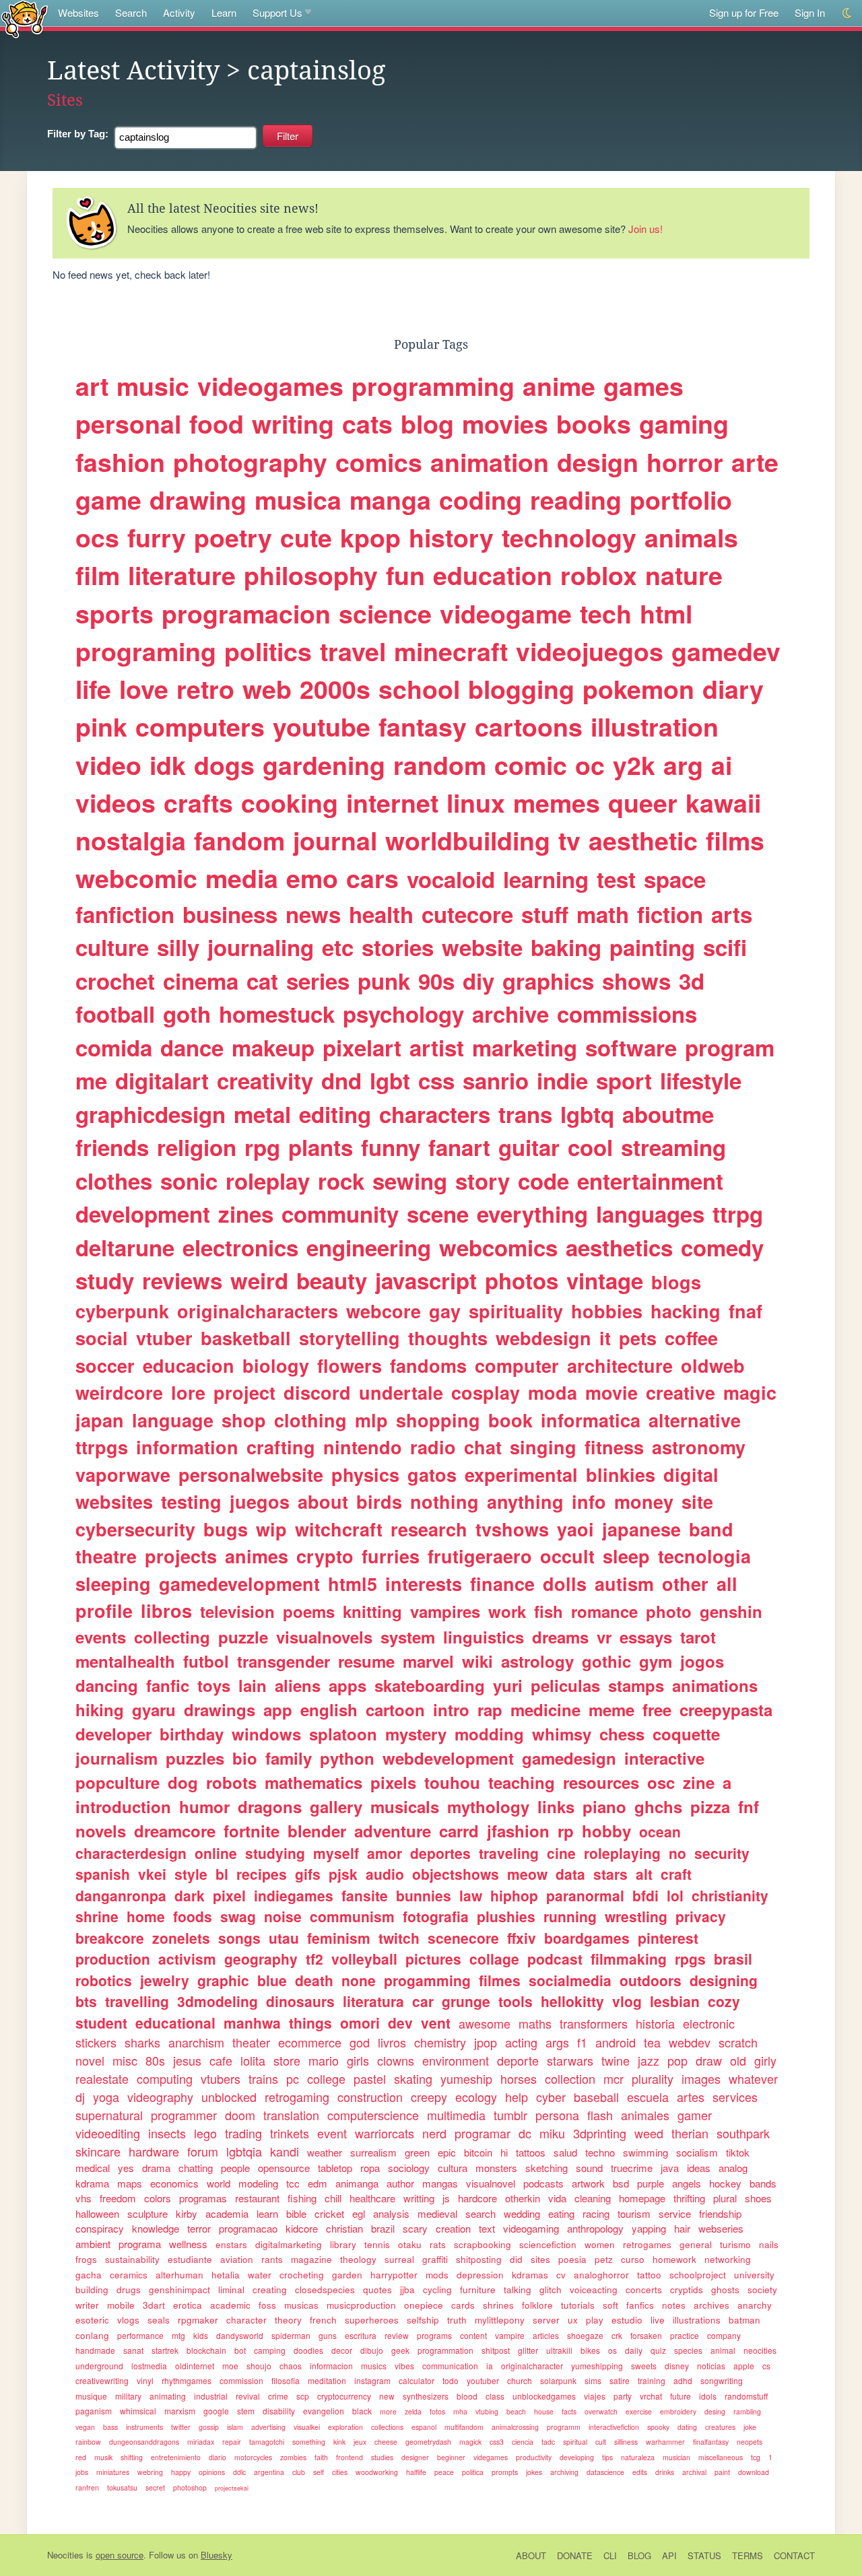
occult (567, 1556)
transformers (594, 2023)
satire (620, 2380)
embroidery (678, 2411)
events (101, 1637)
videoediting (108, 2133)
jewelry (165, 1980)
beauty (332, 1280)
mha (460, 2411)
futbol (206, 1661)
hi (504, 2152)
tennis (377, 2244)
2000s (335, 689)
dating (687, 2427)
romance (604, 1611)
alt (644, 1874)
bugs (226, 1529)
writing (293, 423)
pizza (710, 1806)
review (397, 2335)
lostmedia (149, 2366)
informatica (591, 1420)
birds (379, 1501)
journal (335, 840)
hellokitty (572, 2001)
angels (687, 2183)
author (400, 2183)
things (310, 2023)
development (143, 1214)
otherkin (523, 2198)
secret (155, 2487)
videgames (491, 2457)
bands (763, 2183)
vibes (404, 2366)
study (105, 1280)
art (92, 386)
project (244, 1392)
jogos (702, 1661)
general (696, 2244)
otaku (410, 2244)
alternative (695, 1420)
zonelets (181, 1938)
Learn (224, 12)
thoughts (448, 1338)
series (318, 981)
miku (552, 2133)
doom (240, 2115)
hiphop (514, 1895)
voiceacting (594, 2290)
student (101, 2023)
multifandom (464, 2427)
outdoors (651, 1980)
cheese (386, 2442)
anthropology (595, 2228)
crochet (115, 981)
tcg (756, 2457)
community (340, 1214)
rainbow (88, 2442)
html (666, 613)
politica (473, 2472)
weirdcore (119, 1392)
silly (178, 947)
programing (146, 651)
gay (445, 1311)
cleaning (593, 2198)
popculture (118, 1782)
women (600, 2244)
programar (483, 2133)
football (115, 1014)
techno (600, 2152)
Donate (575, 2555)
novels (101, 1831)
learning (546, 879)
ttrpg (738, 1214)
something (309, 2442)
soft (610, 2305)
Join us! (645, 229)
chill (333, 2198)
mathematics (313, 1782)
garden (347, 2275)
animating (168, 2396)
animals (691, 537)
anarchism (196, 2042)
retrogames (647, 2244)
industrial (211, 2396)
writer (87, 2305)
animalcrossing (515, 2427)
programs (434, 2335)
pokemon (638, 689)
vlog (627, 2001)
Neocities (65, 2555)
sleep (626, 1556)
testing (191, 1501)
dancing (107, 1685)
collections (387, 2427)
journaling (261, 947)
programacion (246, 613)
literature (182, 575)
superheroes (372, 2320)
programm (564, 2427)
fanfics (640, 2305)
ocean (660, 1831)
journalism (117, 1758)
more (388, 2411)
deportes (440, 1853)
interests (424, 1584)
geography (261, 1959)
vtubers (221, 2078)
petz (604, 2259)
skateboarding (430, 1685)
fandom (239, 840)
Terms (748, 2555)
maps (130, 2183)
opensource (284, 2168)
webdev (690, 2042)
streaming (673, 1147)
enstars (231, 2244)
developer (113, 1734)
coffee (691, 1338)
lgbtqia (244, 2151)
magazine (311, 2259)
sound (589, 2168)
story (483, 1181)
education (493, 575)
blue (272, 1980)
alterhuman (179, 2275)
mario (324, 2060)
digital (691, 1475)
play (595, 2320)
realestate (102, 2078)
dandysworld (240, 2335)
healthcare (372, 2198)
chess (622, 1734)
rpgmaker (198, 2320)
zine (699, 1782)
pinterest (668, 1938)
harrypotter (394, 2275)
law (471, 1895)
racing (596, 2213)
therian (690, 2133)
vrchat (651, 2396)
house (544, 2411)
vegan (85, 2427)
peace (444, 2472)
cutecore (467, 914)
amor (385, 1853)
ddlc (239, 2472)
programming (433, 386)
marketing (525, 1047)
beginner (451, 2457)
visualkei (307, 2427)
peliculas (565, 1685)
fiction (670, 914)
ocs (97, 537)
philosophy (311, 575)
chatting (196, 2168)
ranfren (87, 2487)
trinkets (290, 2133)
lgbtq (587, 1114)
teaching (522, 1782)
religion (197, 1147)
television (237, 1611)
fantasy (423, 726)
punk (384, 981)
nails (769, 2244)
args (557, 2042)
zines (246, 1214)
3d (692, 981)
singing (543, 1447)
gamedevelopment (239, 1584)
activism (187, 1959)
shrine (97, 1916)
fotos (437, 2411)
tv (569, 840)
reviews (182, 1280)
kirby (187, 2213)
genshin (731, 1611)
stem (246, 2411)
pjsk (343, 1874)
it (605, 1338)
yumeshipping (597, 2366)
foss (267, 2305)
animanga (357, 2183)
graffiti (435, 2259)
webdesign (543, 1338)
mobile (121, 2305)
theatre (106, 1556)
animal (723, 2350)
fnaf (745, 1311)
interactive (664, 1758)
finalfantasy (711, 2442)
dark (190, 1895)
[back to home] (25, 19)
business (230, 914)
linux (476, 803)
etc (338, 947)
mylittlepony (500, 2320)
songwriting (722, 2380)
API (669, 2555)
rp (566, 1831)
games (643, 386)
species (688, 2350)
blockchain (206, 2350)
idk (168, 765)
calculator (417, 2380)
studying (275, 1853)
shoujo (259, 2366)
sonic (189, 1181)
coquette (686, 1734)
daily (634, 2350)
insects (167, 2133)
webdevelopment (448, 1758)
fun (405, 575)
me (91, 1080)
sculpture (147, 2213)
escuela (648, 2097)
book (510, 1420)
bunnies (424, 1895)
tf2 (314, 1959)
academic (230, 2305)
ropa (370, 2168)
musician (676, 2457)
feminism (339, 1938)
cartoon (395, 1709)
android (616, 2042)
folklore (537, 2305)
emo (312, 878)
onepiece (424, 2305)
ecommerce (310, 2042)
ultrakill (559, 2350)
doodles (308, 2350)
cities (340, 2472)
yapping (649, 2228)
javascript (426, 1280)
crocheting (302, 2275)
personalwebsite (251, 1475)
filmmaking (629, 1959)
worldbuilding (468, 840)
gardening (324, 765)
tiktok (738, 2152)
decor (342, 2350)
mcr (614, 2078)
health (381, 914)
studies (382, 2457)
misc (125, 2060)
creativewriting (102, 2380)
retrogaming (297, 2097)
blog (427, 423)
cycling (437, 2290)
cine (561, 1853)
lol (675, 1895)
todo (451, 2380)
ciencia (523, 2442)
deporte (518, 2060)
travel (353, 651)
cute (306, 537)
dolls (565, 1584)
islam (235, 2427)
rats (438, 2244)
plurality (653, 2078)
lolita (253, 2060)
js (446, 2198)
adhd (683, 2380)
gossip (209, 2427)
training (652, 2380)
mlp (371, 1420)
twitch (399, 1938)
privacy (701, 1916)
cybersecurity (135, 1529)
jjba (407, 2290)
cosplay (486, 1392)
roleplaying (622, 1853)
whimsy (562, 1734)
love (144, 689)
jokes (534, 2472)
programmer (184, 2115)
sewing (410, 1181)
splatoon (343, 1734)
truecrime (632, 2168)
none (359, 1980)
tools (516, 2001)
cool (590, 1147)
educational (175, 2023)
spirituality (516, 1311)
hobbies (607, 1311)
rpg (262, 1147)
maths (535, 2023)
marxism (180, 2411)
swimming (645, 2152)
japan (100, 1420)
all (727, 1584)
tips (607, 2457)
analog (733, 2168)
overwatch (601, 2411)
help (517, 2097)
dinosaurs (300, 2001)
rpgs (690, 1959)
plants (321, 1147)
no (677, 1853)
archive (510, 1014)
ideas (699, 2168)
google (216, 2411)
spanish (103, 1874)
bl (222, 1874)
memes (557, 803)
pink (101, 726)
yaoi (575, 1529)
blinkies (621, 1475)
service (675, 2213)
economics (174, 2183)
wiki (477, 1661)
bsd (621, 2183)
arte (755, 462)
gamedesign (569, 1758)
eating (561, 2213)
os (612, 2350)
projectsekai (232, 2488)
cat (262, 981)
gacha (89, 2275)
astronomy (699, 1447)
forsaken (646, 2335)
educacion (189, 1365)
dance (192, 1047)
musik (103, 2457)
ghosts (725, 2290)
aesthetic (643, 840)
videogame (506, 613)
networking (728, 2259)
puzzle (243, 1637)
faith (321, 2457)
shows (636, 981)
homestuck (277, 1014)
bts (86, 2001)
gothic (606, 1661)
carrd (459, 1831)
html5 (353, 1584)
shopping (438, 1420)
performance (140, 2335)
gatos (432, 1475)
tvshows (512, 1529)
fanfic (168, 1685)
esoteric (92, 2320)
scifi (725, 947)
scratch (738, 2042)
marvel (428, 1661)
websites (114, 1501)
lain (253, 1685)
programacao (248, 2228)
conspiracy (100, 2228)
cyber (551, 2097)
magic (750, 1392)
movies (505, 423)
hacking (686, 1311)
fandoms (428, 1365)
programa (140, 2244)
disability (279, 2411)
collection (570, 2078)
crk (617, 2335)
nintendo (363, 1447)
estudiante (190, 2259)
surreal (399, 2259)
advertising (268, 2427)
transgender (284, 1661)
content (473, 2335)
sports (114, 613)
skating (413, 2078)
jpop (486, 2042)
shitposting (479, 2259)
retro (205, 689)
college (326, 2078)
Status (704, 2555)
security (722, 1853)
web (267, 689)
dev (400, 2023)
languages (650, 1214)
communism (352, 1916)
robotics (104, 1980)
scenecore (463, 1938)
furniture (478, 2290)
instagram (372, 2380)
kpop (370, 537)
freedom (118, 2198)
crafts (198, 803)
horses (519, 2078)
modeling (258, 2183)
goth (187, 1014)
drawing (198, 500)
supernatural (109, 2115)
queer (643, 803)
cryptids (687, 2290)
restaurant (257, 2198)
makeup (273, 1047)
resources (601, 1782)
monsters (496, 2168)
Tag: (78, 134)
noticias (711, 2366)
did (516, 2259)
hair (682, 2228)
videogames (270, 386)
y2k (634, 765)
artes (691, 2097)
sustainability (132, 2259)
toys (214, 1685)
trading (243, 2133)
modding (489, 1734)
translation (291, 2115)
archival (694, 2472)
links (556, 1806)
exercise (639, 2411)
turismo (735, 2244)
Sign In (810, 12)
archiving (564, 2472)
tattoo (649, 2275)
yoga (106, 2097)
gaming (684, 423)
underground (99, 2366)
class (495, 2396)
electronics (240, 1247)
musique (91, 2396)
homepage (642, 2198)
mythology (488, 1806)
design (598, 462)
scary (415, 2228)
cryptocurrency (344, 2396)
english (329, 1709)
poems (309, 1611)
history (451, 537)
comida (114, 1047)
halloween (97, 2213)
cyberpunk (122, 1311)
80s (155, 2060)
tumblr (510, 2115)
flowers (350, 1365)
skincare (98, 2151)
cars (372, 878)
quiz (658, 2350)
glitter (528, 2350)
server (546, 2320)
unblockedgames (544, 2396)
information (187, 1447)
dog (183, 1782)
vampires (445, 1611)
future (681, 2396)
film (98, 575)
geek (400, 2350)
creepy (429, 2097)
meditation (327, 2380)
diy (478, 981)
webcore (384, 1311)
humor (204, 1806)
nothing (444, 1501)
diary (733, 689)
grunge (466, 2001)
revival (248, 2396)
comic (531, 765)
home (146, 1916)
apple (744, 2366)
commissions (627, 1014)
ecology (476, 2097)
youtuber (483, 2380)
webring (150, 2472)
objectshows (456, 1874)
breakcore (110, 1938)
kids (201, 2335)
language (173, 1420)
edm (318, 2183)
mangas (440, 2183)
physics (365, 1475)
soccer (105, 1365)
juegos (260, 1501)
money (644, 1501)
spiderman (291, 2335)
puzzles (195, 1758)
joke (750, 2427)
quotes (377, 2290)
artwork (588, 2183)
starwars (570, 2060)
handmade (95, 2350)
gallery (336, 1806)
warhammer (665, 2442)
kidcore (302, 2228)
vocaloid (451, 879)
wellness (188, 2244)
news (313, 914)
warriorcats (385, 2133)
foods (193, 1916)
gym (656, 1661)
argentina (269, 2472)
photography (250, 462)
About (531, 2555)
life (93, 689)
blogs (676, 1282)
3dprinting (600, 2133)
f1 (582, 2042)
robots (231, 1782)
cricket (329, 2213)
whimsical (138, 2411)
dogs (224, 765)
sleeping (113, 1584)
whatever (753, 2078)
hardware (154, 2151)
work (507, 1611)
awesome (485, 2023)
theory (288, 2320)
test (616, 879)
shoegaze (585, 2335)
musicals (405, 1806)
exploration (345, 2427)
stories (398, 947)
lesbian (675, 2001)
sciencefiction (548, 2244)
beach (516, 2411)
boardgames (587, 1938)
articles (546, 2335)
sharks (142, 2042)
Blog (639, 2555)
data (570, 1874)
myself (336, 1853)
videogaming (531, 2228)
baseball (596, 2097)
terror (199, 2228)
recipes (262, 1874)
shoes (758, 2198)
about (323, 1501)
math (603, 914)
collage (494, 1959)
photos (522, 1280)
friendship (720, 2213)
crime (278, 2396)
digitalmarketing (289, 2244)
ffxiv (522, 1938)
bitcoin (478, 2152)
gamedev (726, 651)
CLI (610, 2555)
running (570, 1916)
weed (649, 2133)
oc (590, 765)
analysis (391, 2213)
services (735, 2097)
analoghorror (601, 2275)
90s (436, 981)
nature (684, 575)
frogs (86, 2259)
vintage (605, 1280)
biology (276, 1365)
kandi (285, 2151)
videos (115, 803)
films (735, 840)
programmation (445, 2350)
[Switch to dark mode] (848, 13)
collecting (172, 1637)
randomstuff (746, 2396)
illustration (655, 726)
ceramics (129, 2275)
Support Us (277, 12)
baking (566, 947)
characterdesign (131, 1853)
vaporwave (123, 1475)
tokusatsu (122, 2487)
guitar (529, 1147)
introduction (123, 1806)
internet (392, 803)
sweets (644, 2366)
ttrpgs (102, 1447)
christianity (730, 1895)
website (482, 947)
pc (293, 2078)
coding (480, 500)
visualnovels (324, 1637)
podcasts (543, 2183)
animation (490, 462)
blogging (521, 689)
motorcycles (253, 2457)
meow (527, 1874)
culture (112, 947)
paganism (94, 2411)
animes (257, 1556)
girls (358, 2060)
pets (638, 1338)
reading (576, 500)
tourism (634, 2213)
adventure (393, 1831)
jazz (649, 2060)
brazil (383, 2228)
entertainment (650, 1181)
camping (270, 2350)
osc (661, 1782)
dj (80, 2097)
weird (259, 1280)
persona (557, 2115)
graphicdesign (151, 1114)
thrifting (689, 2198)
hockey (725, 2183)
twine (616, 2060)
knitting (372, 1611)
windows (266, 1734)
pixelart (362, 1047)
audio (385, 1874)
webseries (721, 2228)
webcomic (136, 878)
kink (339, 2442)
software (631, 1047)
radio (433, 1447)
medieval (437, 2213)
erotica (188, 2305)
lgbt (390, 1080)
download (754, 2472)
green (417, 2152)
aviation (237, 2259)
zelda (413, 2411)
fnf (749, 1806)
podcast (555, 1959)
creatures (720, 2427)
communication (450, 2366)
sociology (409, 2168)
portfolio (681, 500)
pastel (370, 2078)
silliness (626, 2442)
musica (298, 500)
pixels (393, 1782)
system (408, 1637)
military (128, 2396)
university (754, 2275)
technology (569, 537)
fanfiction (125, 914)
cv (561, 2275)
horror (685, 462)
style (191, 1874)
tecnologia (704, 1556)
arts (732, 914)
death (314, 1980)
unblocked (229, 2097)
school (419, 689)
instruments (144, 2427)
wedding (522, 2213)
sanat (133, 2350)
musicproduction (361, 2305)
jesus (187, 2060)
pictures (433, 1959)
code (543, 1181)
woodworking (377, 2472)
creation (453, 2228)
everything (532, 1214)
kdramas (530, 2275)
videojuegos (590, 651)
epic (447, 2152)
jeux (360, 2442)
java (670, 2168)
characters (435, 1114)
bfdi (645, 1895)
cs (766, 2366)
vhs (84, 2198)
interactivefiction (614, 2427)
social (102, 1338)
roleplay (268, 1181)
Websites (78, 12)
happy (181, 2472)
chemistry (440, 2042)
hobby (606, 1831)
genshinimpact (179, 2290)
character (246, 2320)
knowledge (156, 2228)
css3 (497, 2442)
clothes (114, 1181)
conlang (92, 2335)
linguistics (484, 1637)
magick (470, 2442)
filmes (500, 1980)
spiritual (575, 2442)
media (242, 878)
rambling (747, 2411)
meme (611, 1709)
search (480, 2213)
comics (379, 462)
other (685, 1584)
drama (156, 2168)
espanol (424, 2427)
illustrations (697, 2320)
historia (655, 2023)
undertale (401, 1392)
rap (490, 1709)
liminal (231, 2290)
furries (391, 1556)
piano (604, 1806)
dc (525, 2133)
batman (744, 2320)
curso (633, 2259)
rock (341, 1181)
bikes (590, 2350)
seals (159, 2320)
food (217, 423)
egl (359, 2213)
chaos (291, 2366)
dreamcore (175, 1831)
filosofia (286, 2380)
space (675, 879)
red (81, 2457)
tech (606, 613)
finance (502, 1584)
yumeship (466, 2078)
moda (553, 1392)
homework (674, 2259)
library (343, 2244)
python (347, 1758)
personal (128, 423)
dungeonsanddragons (144, 2442)
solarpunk (558, 2380)
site (697, 1501)
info (589, 1501)
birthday (192, 1734)
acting (521, 2042)
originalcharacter (532, 2366)
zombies (293, 2457)
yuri (508, 1685)
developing (577, 2457)
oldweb (713, 1365)
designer (415, 2457)
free (657, 1709)
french (323, 2320)
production (113, 1959)
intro (451, 1709)
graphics (548, 981)
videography (160, 2097)
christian (344, 2228)
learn (267, 2213)
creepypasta (726, 1709)
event (332, 2133)
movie (611, 1392)
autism (624, 1584)
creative (681, 1392)
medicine (545, 1709)
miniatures (113, 2472)
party (623, 2396)
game (108, 500)
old (738, 2060)
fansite (365, 1895)
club (299, 2472)
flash (600, 2115)
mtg (178, 2335)
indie (562, 1080)
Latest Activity (133, 71)
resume (366, 1661)
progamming (427, 1980)
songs (239, 1938)
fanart (459, 1147)
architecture (620, 1365)
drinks (665, 2472)
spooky (658, 2427)
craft (676, 1874)
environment (456, 2060)
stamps (636, 1685)
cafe (221, 2060)
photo (669, 1611)
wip (271, 1529)
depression (480, 2275)
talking (518, 2290)
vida (557, 2198)
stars (610, 1874)
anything (525, 1501)
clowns (396, 2060)
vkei (152, 1874)
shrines (498, 2305)
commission (241, 2380)
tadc (548, 2442)
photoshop (190, 2487)
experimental (521, 1475)
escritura (361, 2335)
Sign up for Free (744, 12)
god (360, 2042)
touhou (452, 1782)
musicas (301, 2305)
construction (370, 2097)
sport (624, 1080)
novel (90, 2060)
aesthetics (619, 1247)
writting (419, 2198)
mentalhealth (125, 1661)
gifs (308, 1874)
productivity (534, 2457)
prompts (505, 2472)
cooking (290, 803)
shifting (132, 2457)
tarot (698, 1637)
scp (303, 2396)
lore (188, 1392)
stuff (545, 914)
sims (593, 2380)
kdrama (92, 2183)
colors (158, 2198)
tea (652, 2042)
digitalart (162, 1080)
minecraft (451, 651)
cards (463, 2305)
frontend (350, 2457)
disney (677, 2366)
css (436, 1080)
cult (601, 2442)
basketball (246, 1338)
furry (157, 537)
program (730, 1047)
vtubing (487, 2411)
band (711, 1529)
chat (483, 1447)
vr (604, 1637)
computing (165, 2078)
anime (559, 386)
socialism (697, 2152)
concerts (644, 2290)
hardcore (477, 2198)
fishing (302, 2198)
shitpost (496, 2350)
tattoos (531, 2152)
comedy (722, 1247)
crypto (325, 1556)
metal (262, 1114)
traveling (509, 1853)
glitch (551, 2290)
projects (181, 1556)
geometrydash (428, 2442)
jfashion (518, 1831)
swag (238, 1916)
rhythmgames (187, 2380)
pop (677, 2060)
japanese (641, 1529)
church (520, 2380)
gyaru (154, 1709)
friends (112, 1147)
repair (232, 2442)
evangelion (324, 2411)
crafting (281, 1447)
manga (390, 500)
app (278, 1709)
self (319, 2472)
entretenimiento (176, 2457)
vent (436, 2023)
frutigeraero (480, 1556)
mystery (416, 1734)
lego (205, 2133)
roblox (599, 575)
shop (244, 1420)
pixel (229, 1895)
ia (490, 2366)
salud (565, 2152)
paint (722, 2472)
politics (268, 651)
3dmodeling (218, 2001)
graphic (223, 1980)
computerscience (373, 2115)
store (287, 2060)
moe (230, 2366)
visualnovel (491, 2183)
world (219, 2183)
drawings (220, 1709)
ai (722, 765)
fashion (120, 462)
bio (245, 1758)
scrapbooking (483, 2244)
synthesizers (426, 2396)
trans (525, 1114)
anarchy (755, 2305)
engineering (369, 1247)
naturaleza (638, 2457)
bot (240, 2350)
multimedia (456, 2115)
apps (347, 1685)
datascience (605, 2472)
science (385, 613)
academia (227, 2213)
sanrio (496, 1080)
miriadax (201, 2442)
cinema (201, 981)
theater (251, 2042)
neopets (750, 2442)
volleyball (364, 1959)
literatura (373, 2001)
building (92, 2290)
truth (457, 2320)
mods (437, 2275)
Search (131, 12)
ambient (93, 2244)
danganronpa (121, 1895)
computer (517, 1365)
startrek (165, 2350)
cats (367, 423)
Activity (179, 12)
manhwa (252, 2023)
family (289, 1758)
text (487, 2228)
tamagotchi (267, 2442)
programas (203, 2198)
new (387, 2396)
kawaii (723, 803)
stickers (96, 2042)
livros (392, 2042)
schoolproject (698, 2275)
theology (358, 2259)
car (423, 2001)
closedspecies (325, 2290)
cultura (453, 2168)
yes (126, 2168)
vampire (510, 2335)
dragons (270, 1806)
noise (283, 1916)
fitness (614, 1447)
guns (328, 2335)
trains (263, 2078)
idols (708, 2396)
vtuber (164, 1338)
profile (104, 1611)
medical (93, 2168)
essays (646, 1637)
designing (724, 1980)
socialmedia (570, 1980)
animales (645, 2115)
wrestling (636, 1916)
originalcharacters (258, 1311)
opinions (212, 2472)
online (216, 1853)
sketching (546, 2168)
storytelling (350, 1338)
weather (325, 2152)
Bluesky (217, 2555)
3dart (154, 2305)
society (762, 2290)
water (260, 2275)
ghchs (658, 1806)
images (701, 2078)
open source (120, 2555)
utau (284, 1938)
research (429, 1529)
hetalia (226, 2275)
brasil (733, 1959)
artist (437, 1047)
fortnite (252, 1831)
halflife (416, 2472)
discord (317, 1392)
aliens (298, 1685)
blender (317, 1831)
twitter (181, 2427)
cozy (724, 2001)
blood (467, 2396)
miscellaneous (721, 2457)
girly (765, 2060)
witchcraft (339, 1529)
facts (569, 2411)
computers (200, 726)
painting (652, 947)
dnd (341, 1080)
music (153, 386)
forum (203, 2151)
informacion (331, 2366)
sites (540, 2259)
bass (110, 2427)
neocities (760, 2350)
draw (709, 2060)
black (362, 2411)
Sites (65, 100)
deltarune (125, 1247)
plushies (506, 1916)
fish (549, 1611)
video (108, 765)
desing (715, 2411)
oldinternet (195, 2366)
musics (374, 2366)
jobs (82, 2472)
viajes (595, 2396)
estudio (627, 2320)
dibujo (372, 2350)
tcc (293, 2183)
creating (270, 2290)
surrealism (373, 2152)
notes (674, 2305)
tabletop (335, 2168)
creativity (265, 1080)
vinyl (145, 2380)
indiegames (294, 1895)
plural (725, 2198)
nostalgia (131, 840)
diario (218, 2457)
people (235, 2168)
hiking (100, 1709)
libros (166, 1611)
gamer (695, 2115)
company (724, 2335)
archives (711, 2305)
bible (296, 2213)
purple (651, 2183)
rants (272, 2259)
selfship (423, 2320)
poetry (233, 537)
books (594, 423)
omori (360, 2023)
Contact (794, 2555)
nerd (434, 2133)
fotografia (436, 1916)
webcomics (498, 1247)
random (440, 765)
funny (391, 1147)
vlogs (128, 2320)
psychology (403, 1014)
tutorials (578, 2305)
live (658, 2320)
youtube (322, 726)
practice (685, 2335)
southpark (743, 2133)
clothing (310, 1420)
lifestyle (701, 1080)
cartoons (529, 726)
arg (683, 765)
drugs (129, 2290)
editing (335, 1114)
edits (640, 2472)
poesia (572, 2259)
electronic (709, 2023)
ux (573, 2320)
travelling (137, 2001)
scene (438, 1214)
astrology (537, 1661)
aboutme (668, 1114)
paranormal (585, 1895)
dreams (560, 1637)
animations (715, 1685)
